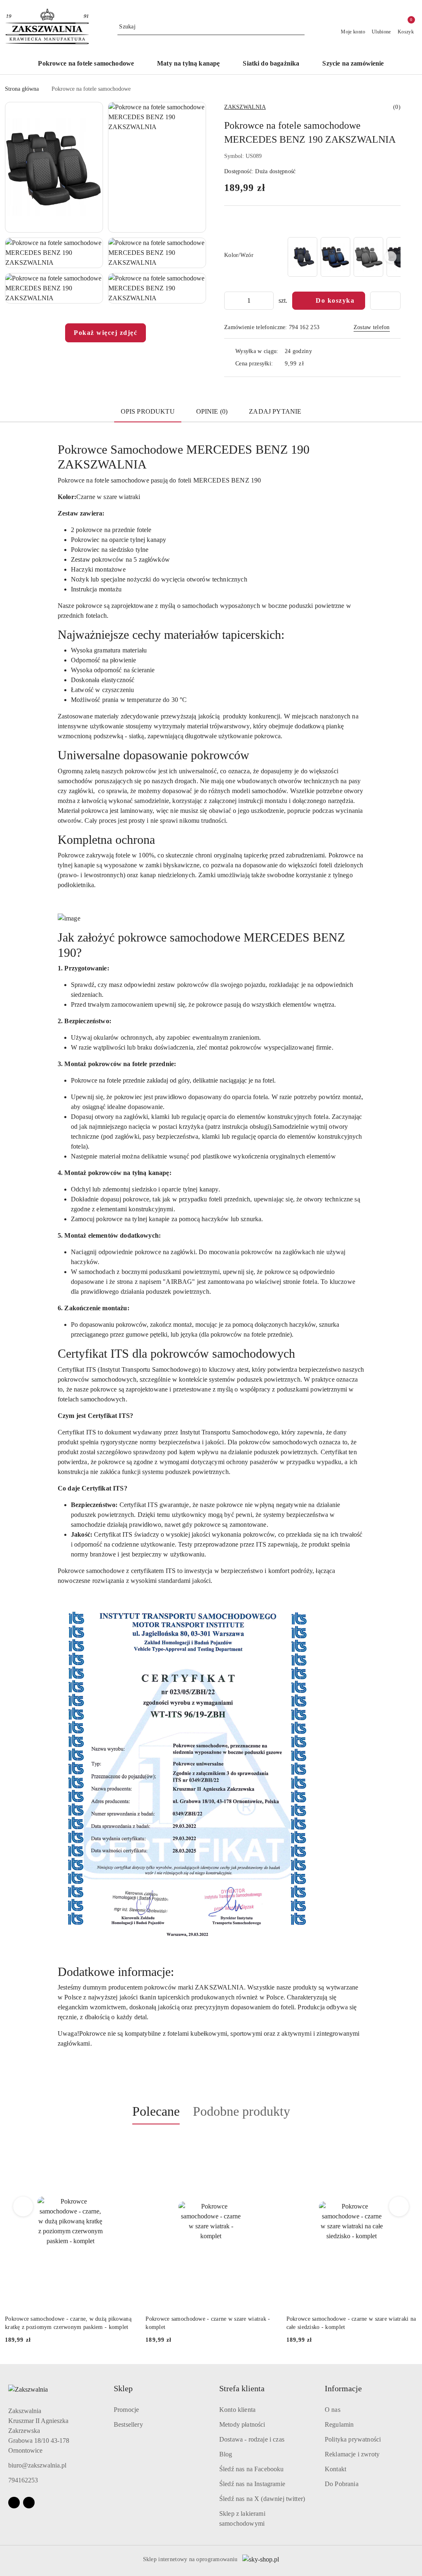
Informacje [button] (343, 2388)
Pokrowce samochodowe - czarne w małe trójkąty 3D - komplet (351, 2323)
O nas (333, 2410)
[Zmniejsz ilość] (231, 301)
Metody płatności (242, 2424)
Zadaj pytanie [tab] (275, 411)
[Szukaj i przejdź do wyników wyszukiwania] (300, 27)
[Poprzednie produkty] (23, 2206)
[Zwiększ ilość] (267, 301)
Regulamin (339, 2424)
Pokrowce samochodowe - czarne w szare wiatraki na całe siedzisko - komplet (210, 2323)
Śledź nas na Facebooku (252, 2469)
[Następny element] (391, 257)
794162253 (23, 2480)
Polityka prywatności (353, 2439)
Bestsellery (128, 2424)
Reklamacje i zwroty (352, 2454)
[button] (54, 167)
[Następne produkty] (399, 2206)
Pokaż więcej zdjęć (105, 333)
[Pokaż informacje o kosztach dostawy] (310, 364)
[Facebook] (14, 2503)
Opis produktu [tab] (148, 411)
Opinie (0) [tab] (212, 411)
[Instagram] (29, 2503)
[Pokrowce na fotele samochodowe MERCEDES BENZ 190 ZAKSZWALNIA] (302, 257)
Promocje (126, 2410)
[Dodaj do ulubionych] (385, 301)
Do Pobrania (342, 2484)
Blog (226, 2454)
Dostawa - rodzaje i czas (252, 2439)
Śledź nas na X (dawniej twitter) (262, 2499)
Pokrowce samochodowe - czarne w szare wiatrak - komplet (67, 2323)
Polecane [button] (156, 2111)
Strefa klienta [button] (242, 2388)
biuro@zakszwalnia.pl (37, 2465)
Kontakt (335, 2469)
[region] (343, 257)
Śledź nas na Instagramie (252, 2484)
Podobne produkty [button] (241, 2111)
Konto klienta (237, 2410)
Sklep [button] (123, 2388)
